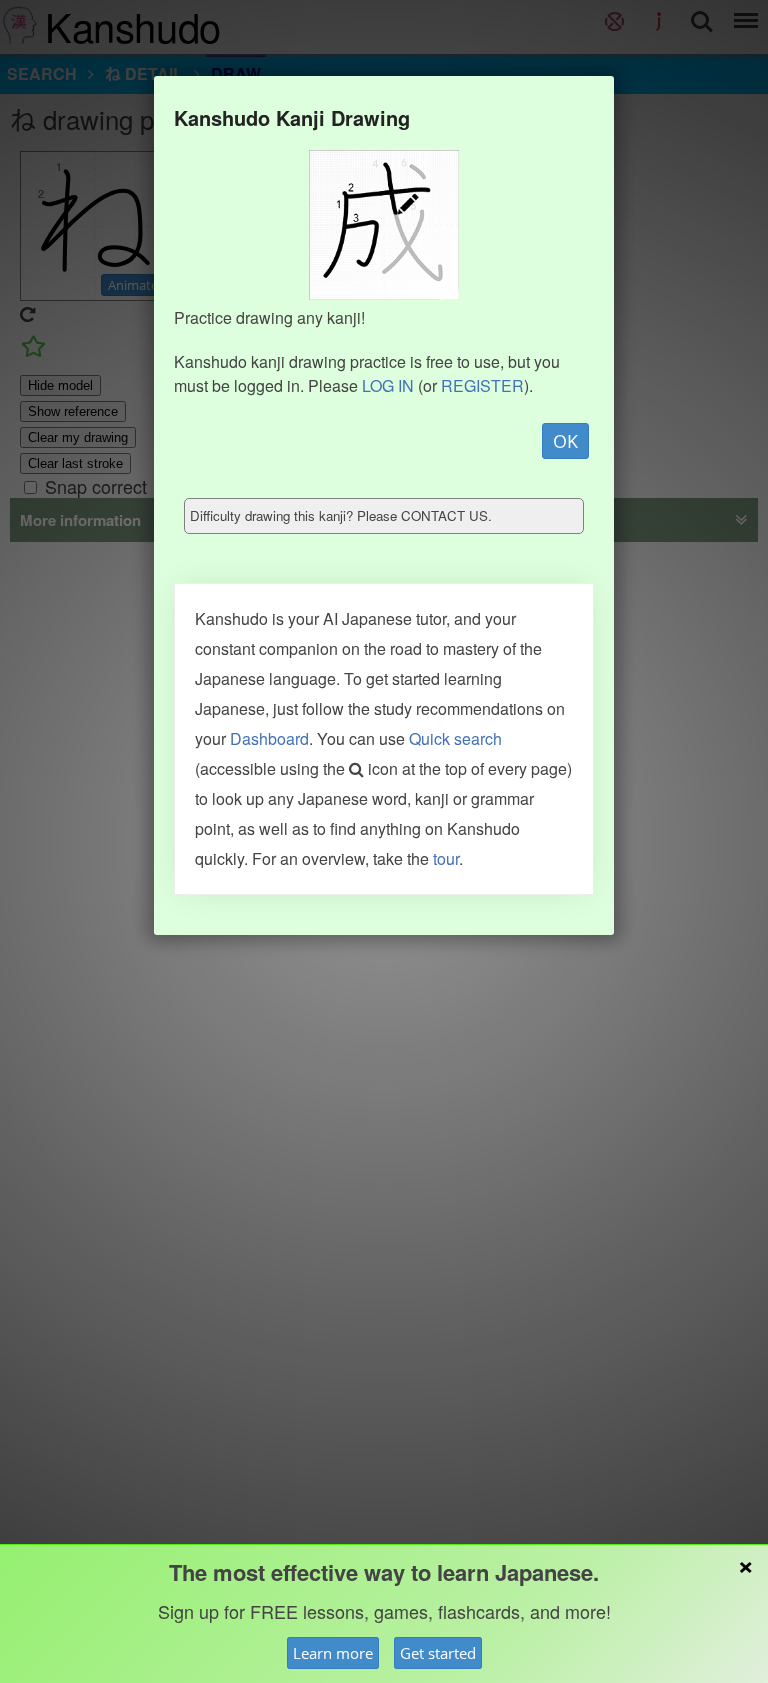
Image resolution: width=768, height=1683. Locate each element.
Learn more (333, 1653)
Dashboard (269, 738)
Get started (438, 1653)
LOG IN (388, 385)
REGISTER (482, 385)
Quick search (455, 738)
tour (446, 858)
